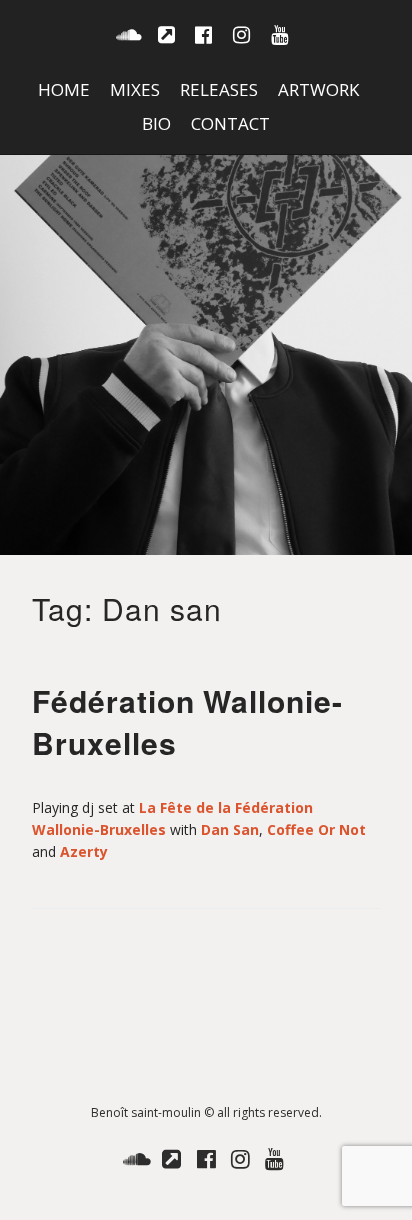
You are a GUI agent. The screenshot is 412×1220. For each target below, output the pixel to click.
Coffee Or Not (316, 829)
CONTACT (230, 123)
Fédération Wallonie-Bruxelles (187, 721)
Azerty (84, 851)
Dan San (230, 829)
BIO (156, 123)
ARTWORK (318, 89)
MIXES (135, 89)
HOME (64, 89)
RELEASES (219, 89)
